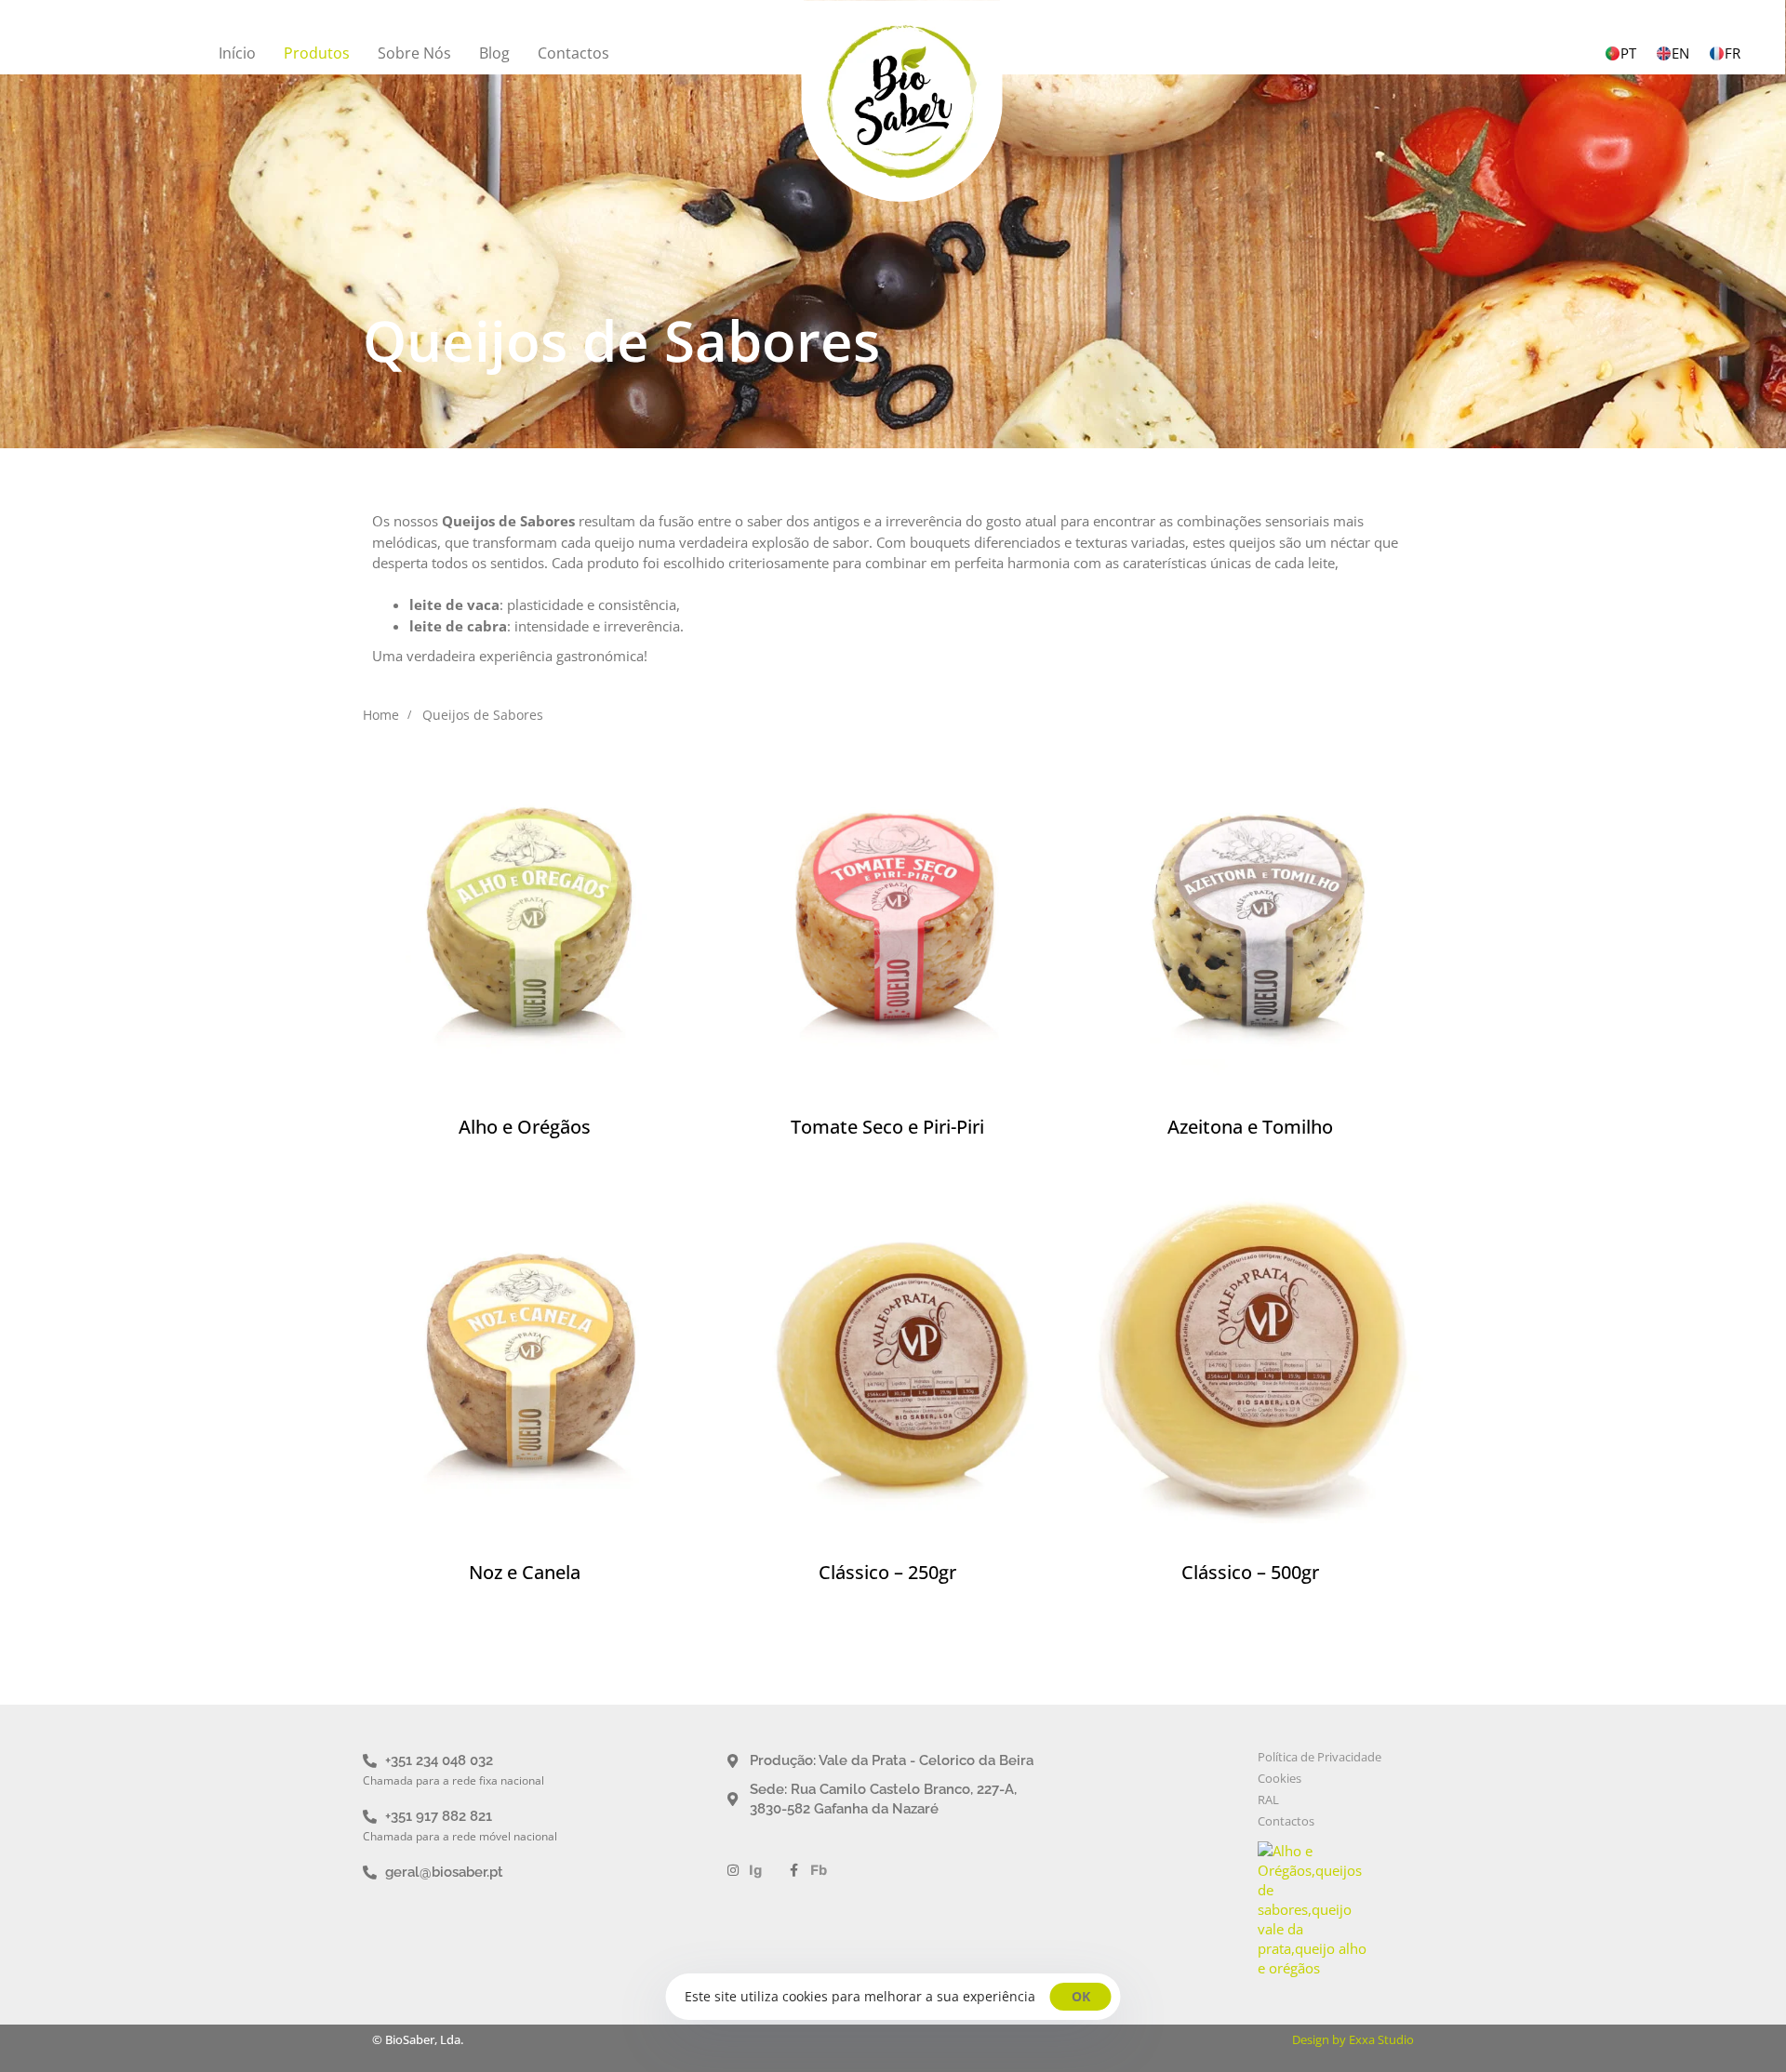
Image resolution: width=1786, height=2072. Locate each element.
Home (381, 715)
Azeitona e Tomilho (1250, 1127)
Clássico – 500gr (1250, 1572)
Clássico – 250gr (887, 1572)
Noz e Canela (525, 1572)
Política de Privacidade (1320, 1757)
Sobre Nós (414, 53)
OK (1081, 1996)
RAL (1268, 1800)
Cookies (1280, 1779)
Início (237, 53)
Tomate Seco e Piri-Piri (887, 1127)
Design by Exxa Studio (1353, 2039)
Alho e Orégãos (525, 1127)
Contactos (573, 53)
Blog (494, 53)
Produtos (317, 53)
